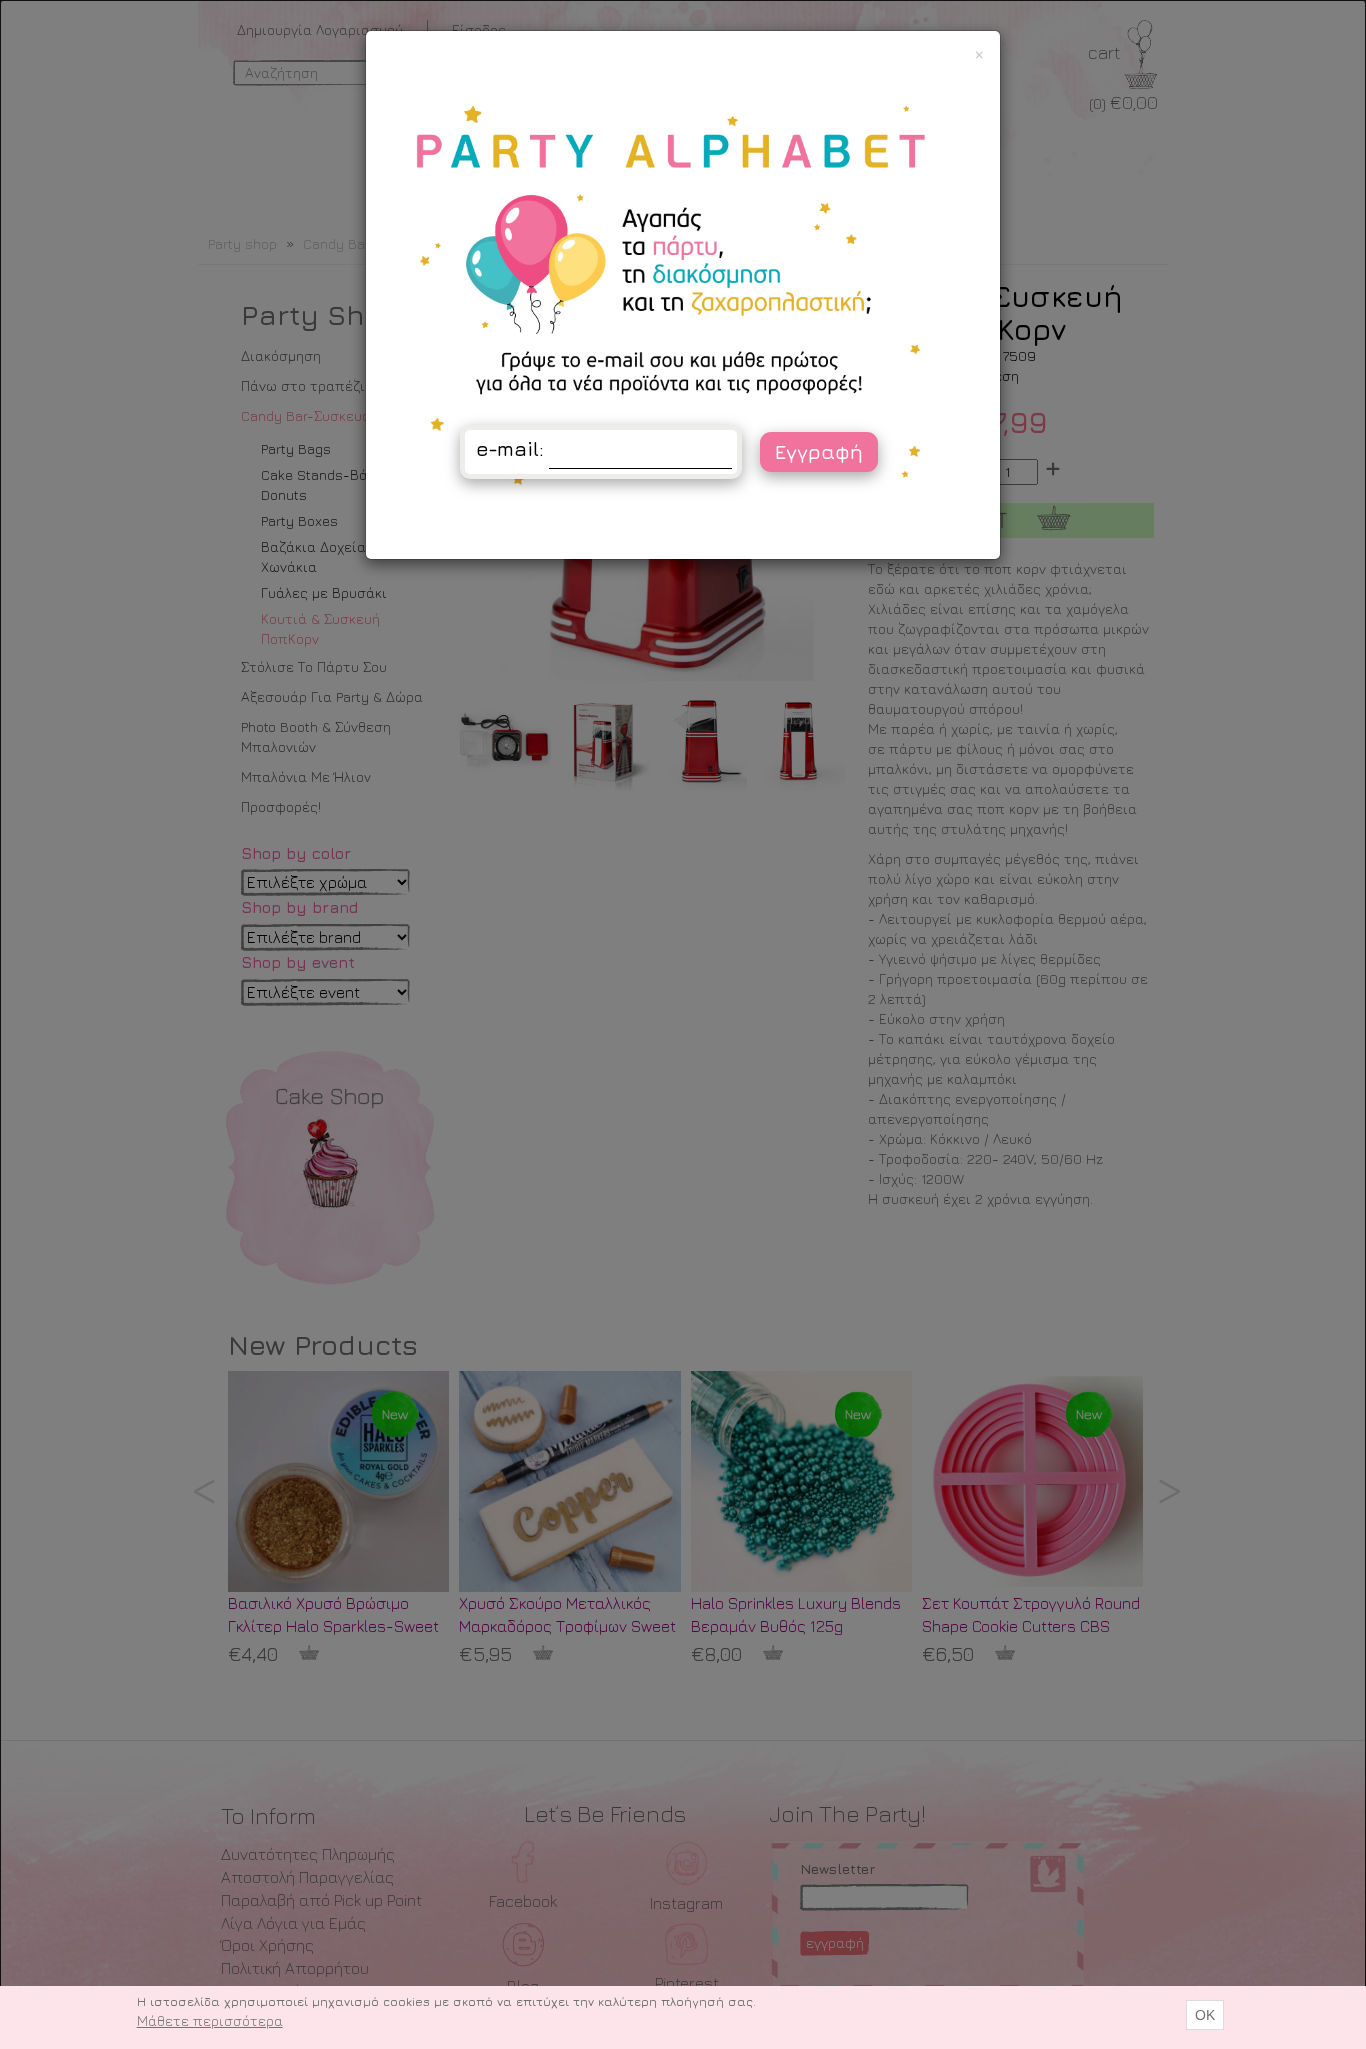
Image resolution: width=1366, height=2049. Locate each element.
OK (1205, 2015)
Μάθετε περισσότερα (210, 2020)
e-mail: (510, 448)
